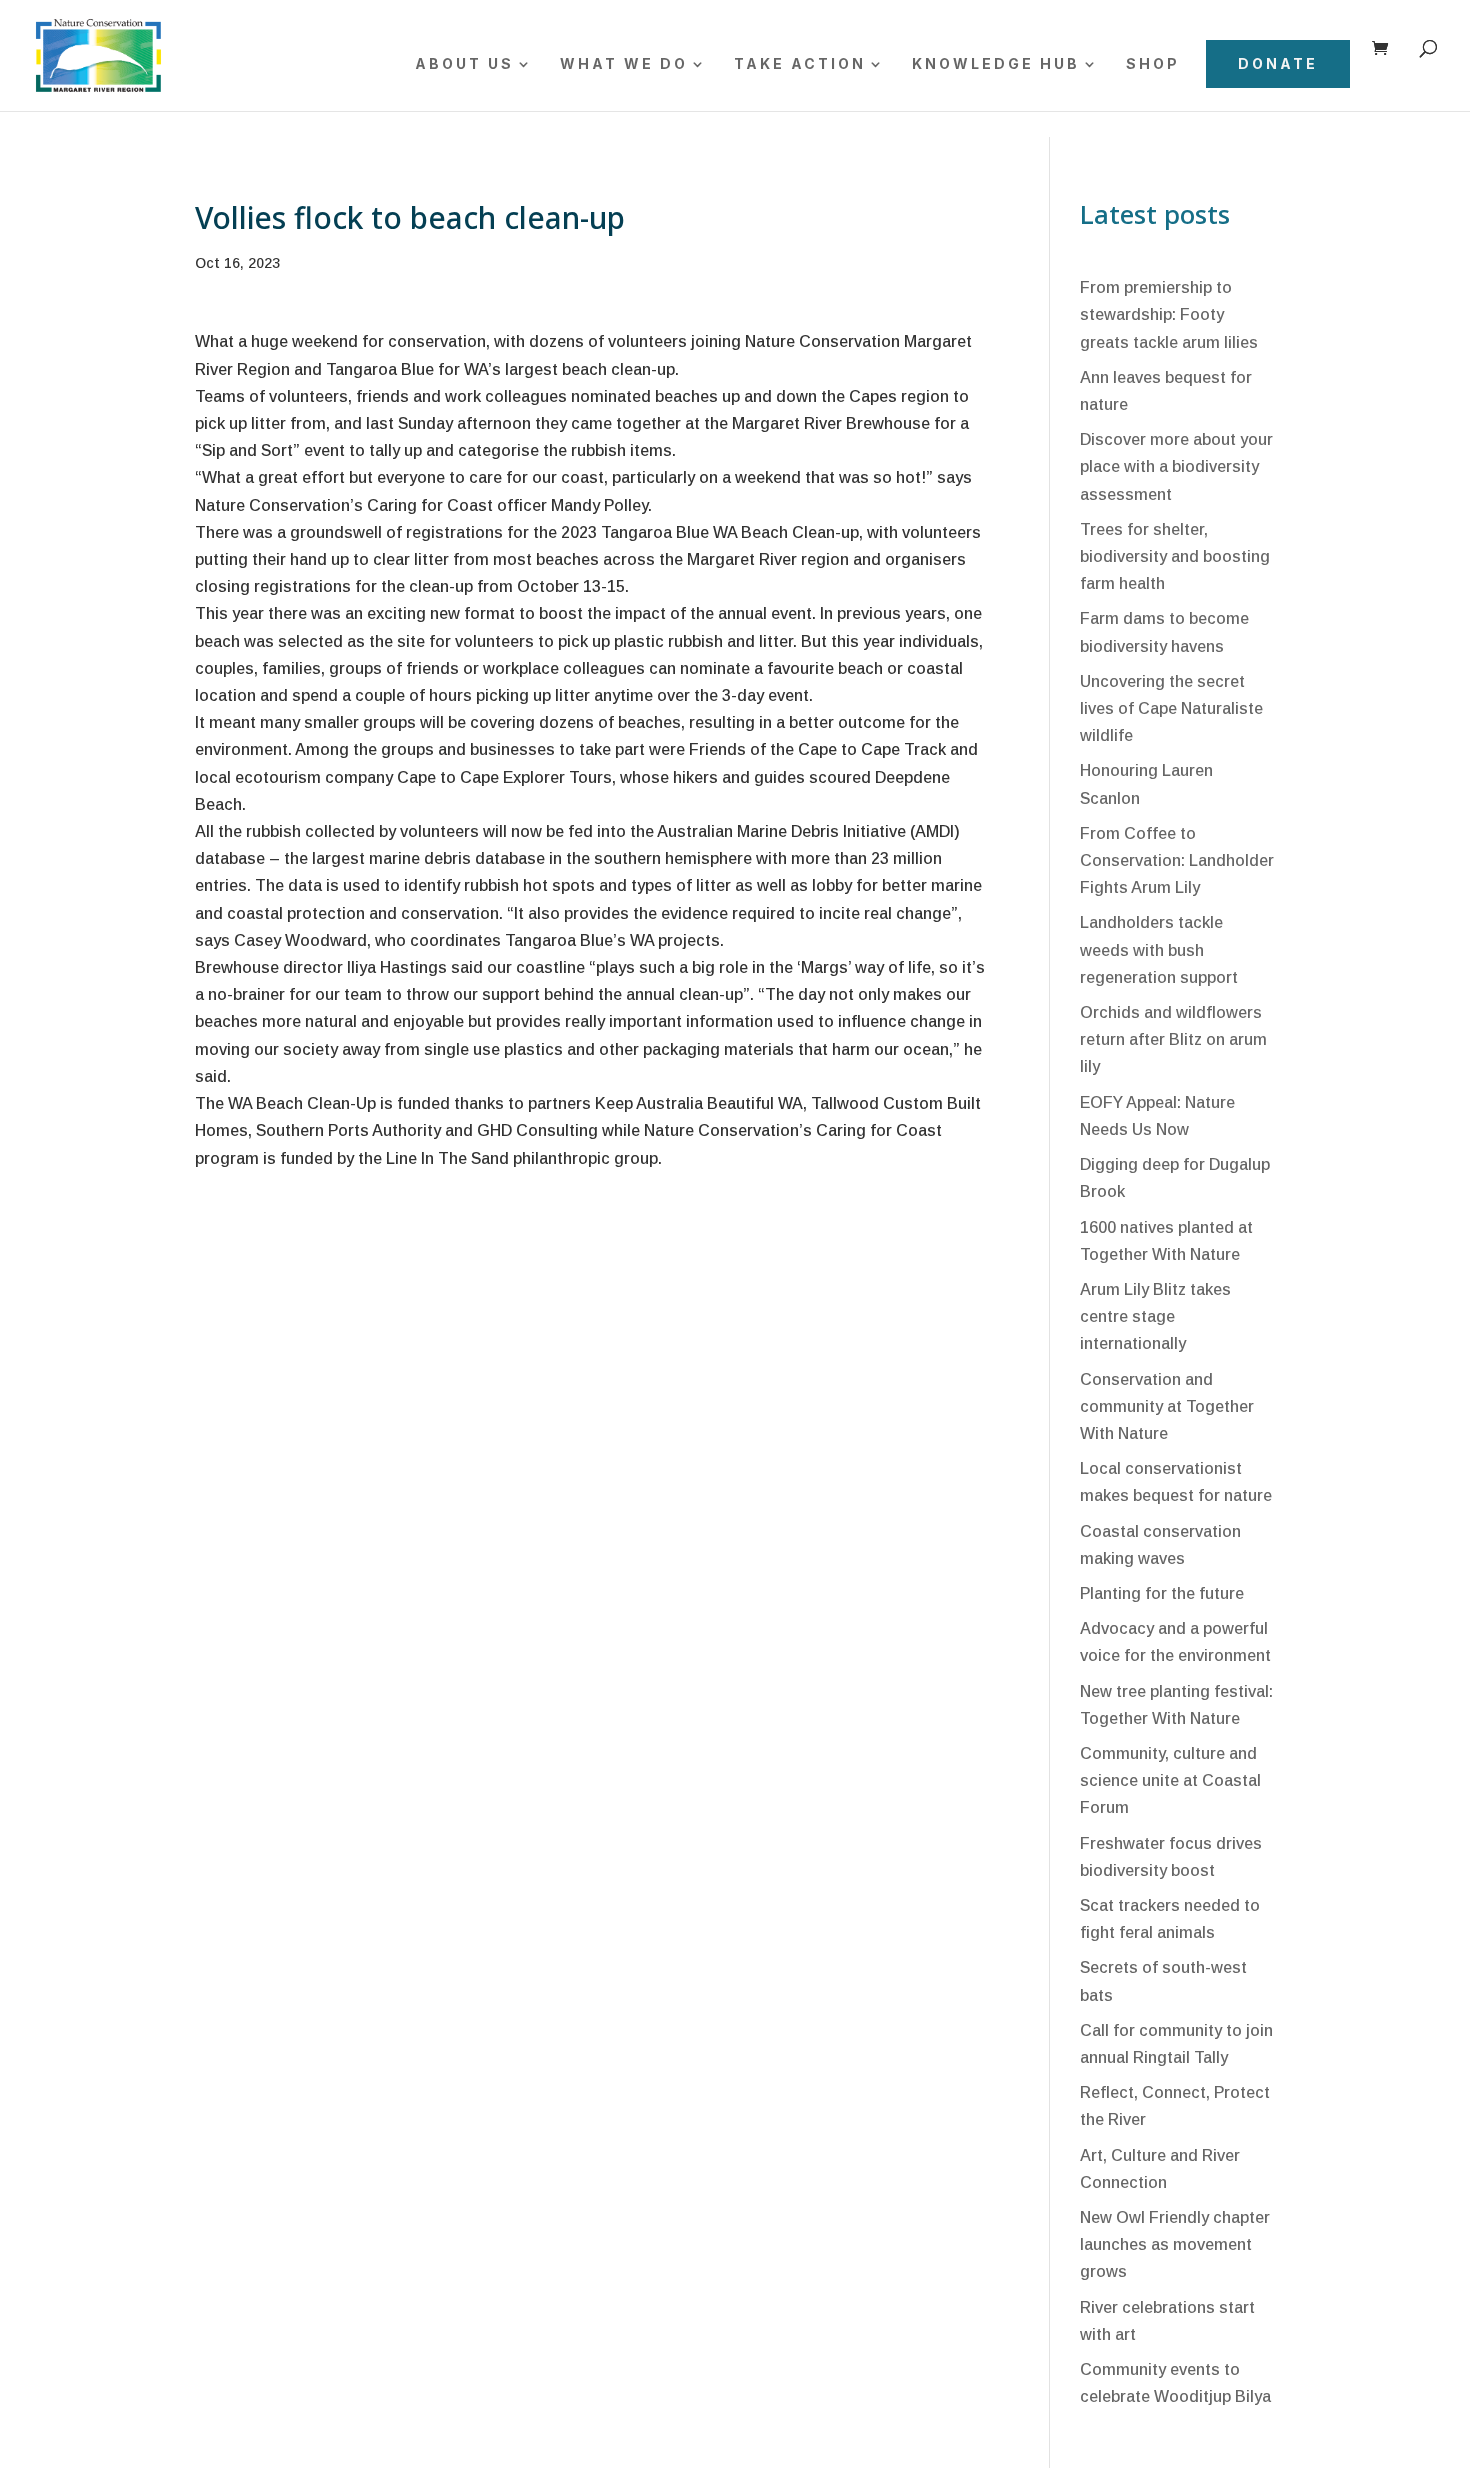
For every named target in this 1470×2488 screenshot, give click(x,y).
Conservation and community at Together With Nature (1167, 1406)
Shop (1153, 64)
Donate (1278, 63)
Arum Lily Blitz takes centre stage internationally (1155, 1316)
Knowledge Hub (996, 64)
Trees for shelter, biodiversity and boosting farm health (1175, 556)
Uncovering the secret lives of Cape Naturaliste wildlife (1171, 708)
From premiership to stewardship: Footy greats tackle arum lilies (1169, 314)
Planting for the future (1162, 1593)
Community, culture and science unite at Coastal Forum (1170, 1780)
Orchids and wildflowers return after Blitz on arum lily (1173, 1039)
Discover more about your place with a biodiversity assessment (1176, 466)
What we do (624, 64)
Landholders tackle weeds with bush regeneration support (1159, 949)
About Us (464, 64)
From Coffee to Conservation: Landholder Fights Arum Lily (1177, 860)
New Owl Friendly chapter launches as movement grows (1175, 2244)
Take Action (800, 64)
